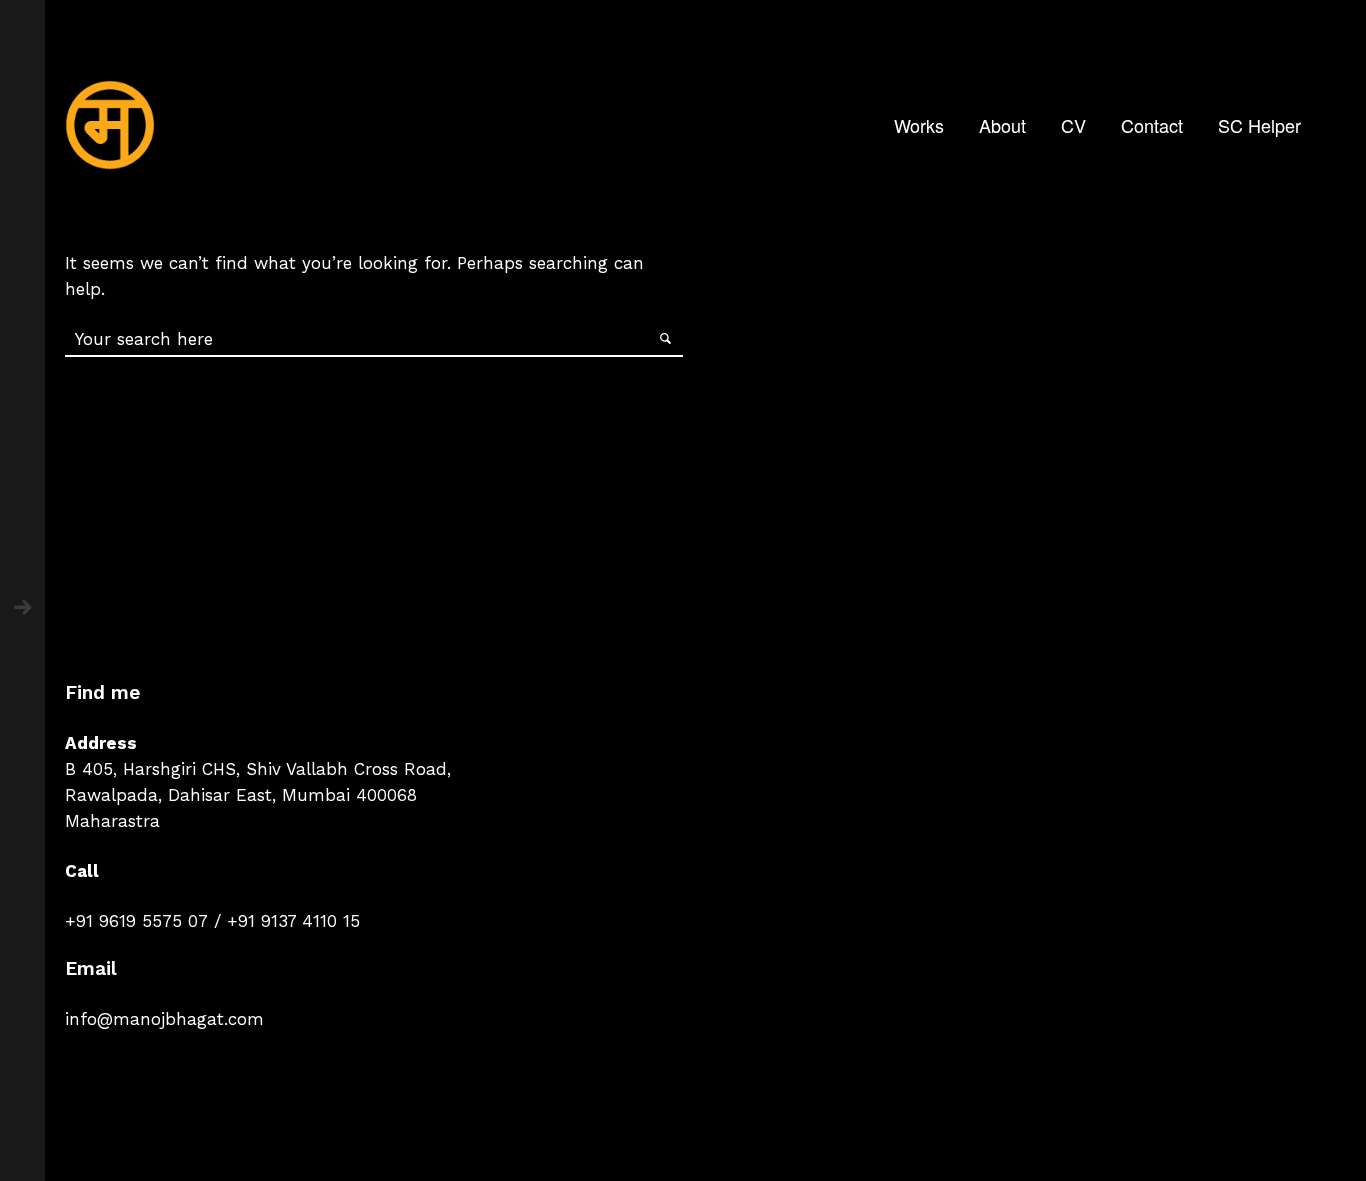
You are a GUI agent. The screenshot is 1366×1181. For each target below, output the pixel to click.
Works (919, 125)
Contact (1152, 125)
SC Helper (1259, 125)
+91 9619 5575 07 (136, 921)
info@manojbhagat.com (164, 1019)
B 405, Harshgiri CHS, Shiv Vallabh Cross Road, (258, 769)
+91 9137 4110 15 (293, 921)
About (1002, 125)
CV (1073, 125)
